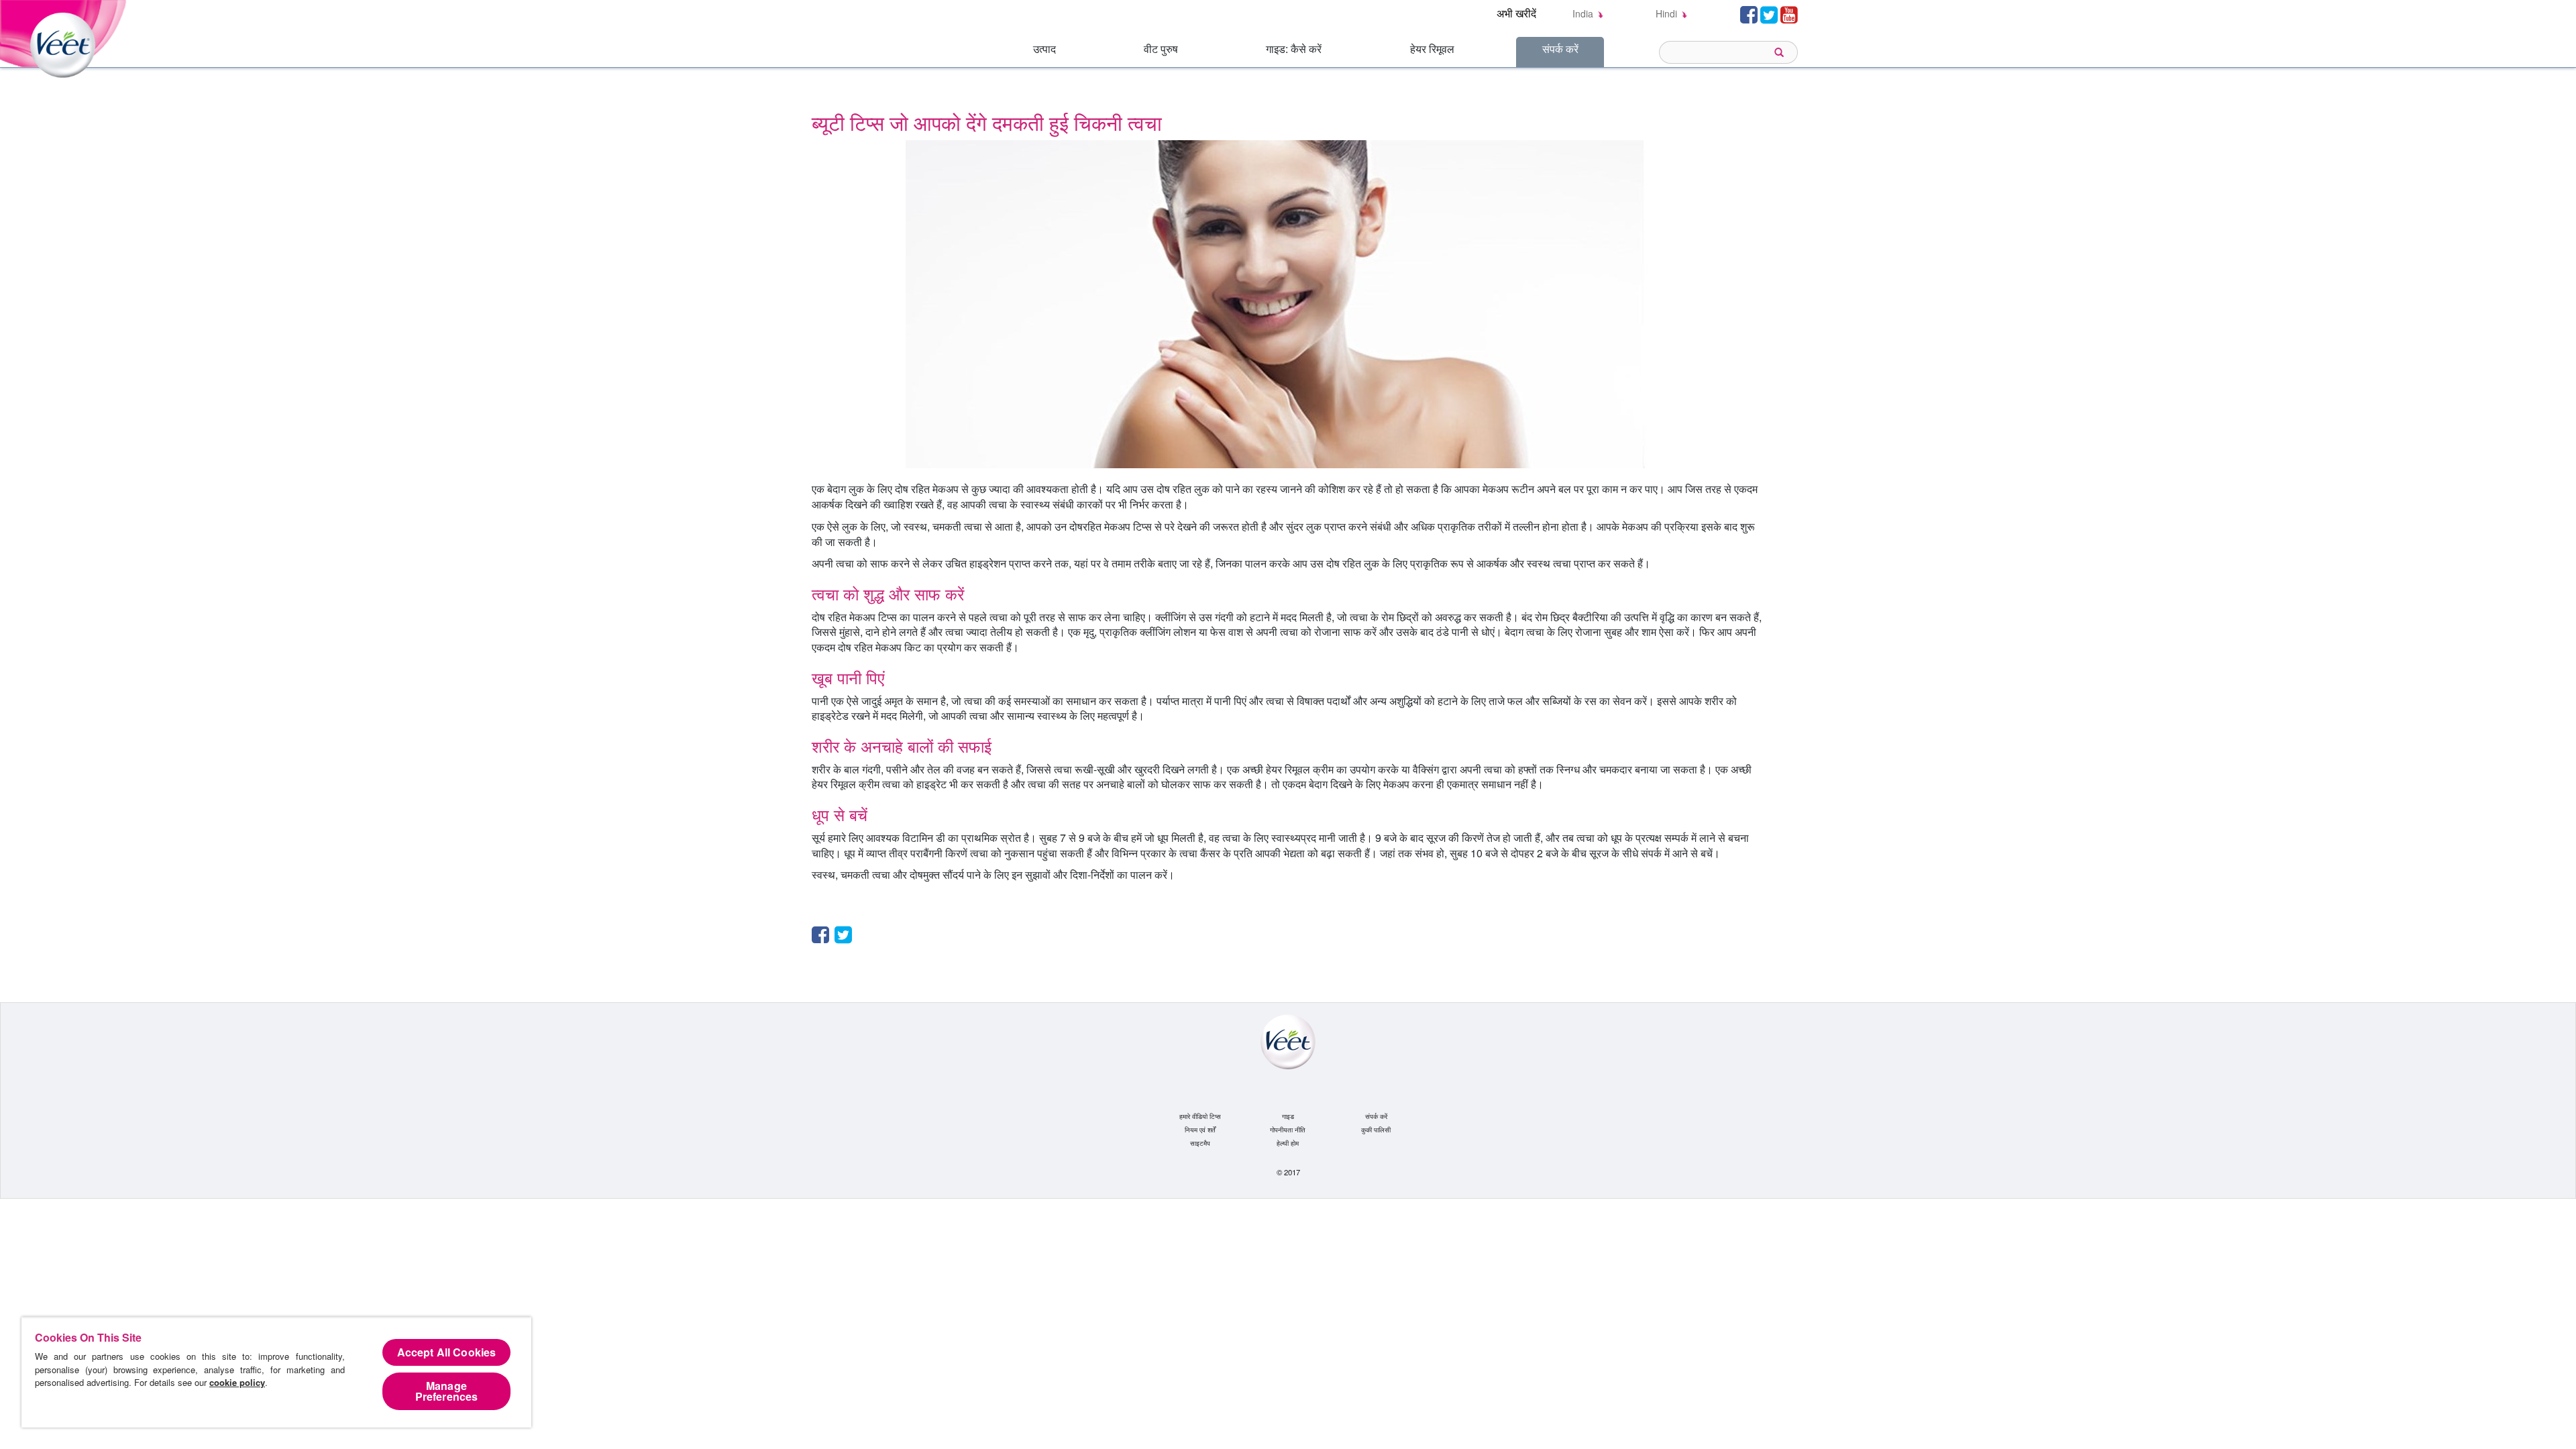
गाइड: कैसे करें (1294, 49)
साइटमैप (1200, 1143)
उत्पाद (1044, 49)
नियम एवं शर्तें (1200, 1130)
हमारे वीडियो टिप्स (1200, 1116)
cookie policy (237, 1382)
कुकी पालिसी (1376, 1130)
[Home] (65, 37)
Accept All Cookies (447, 1352)
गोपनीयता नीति (1288, 1130)
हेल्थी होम (1288, 1143)
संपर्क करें (1560, 49)
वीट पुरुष (1161, 49)
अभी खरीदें (1516, 13)
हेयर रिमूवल (1432, 49)
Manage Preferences (447, 1391)
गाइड (1288, 1116)
